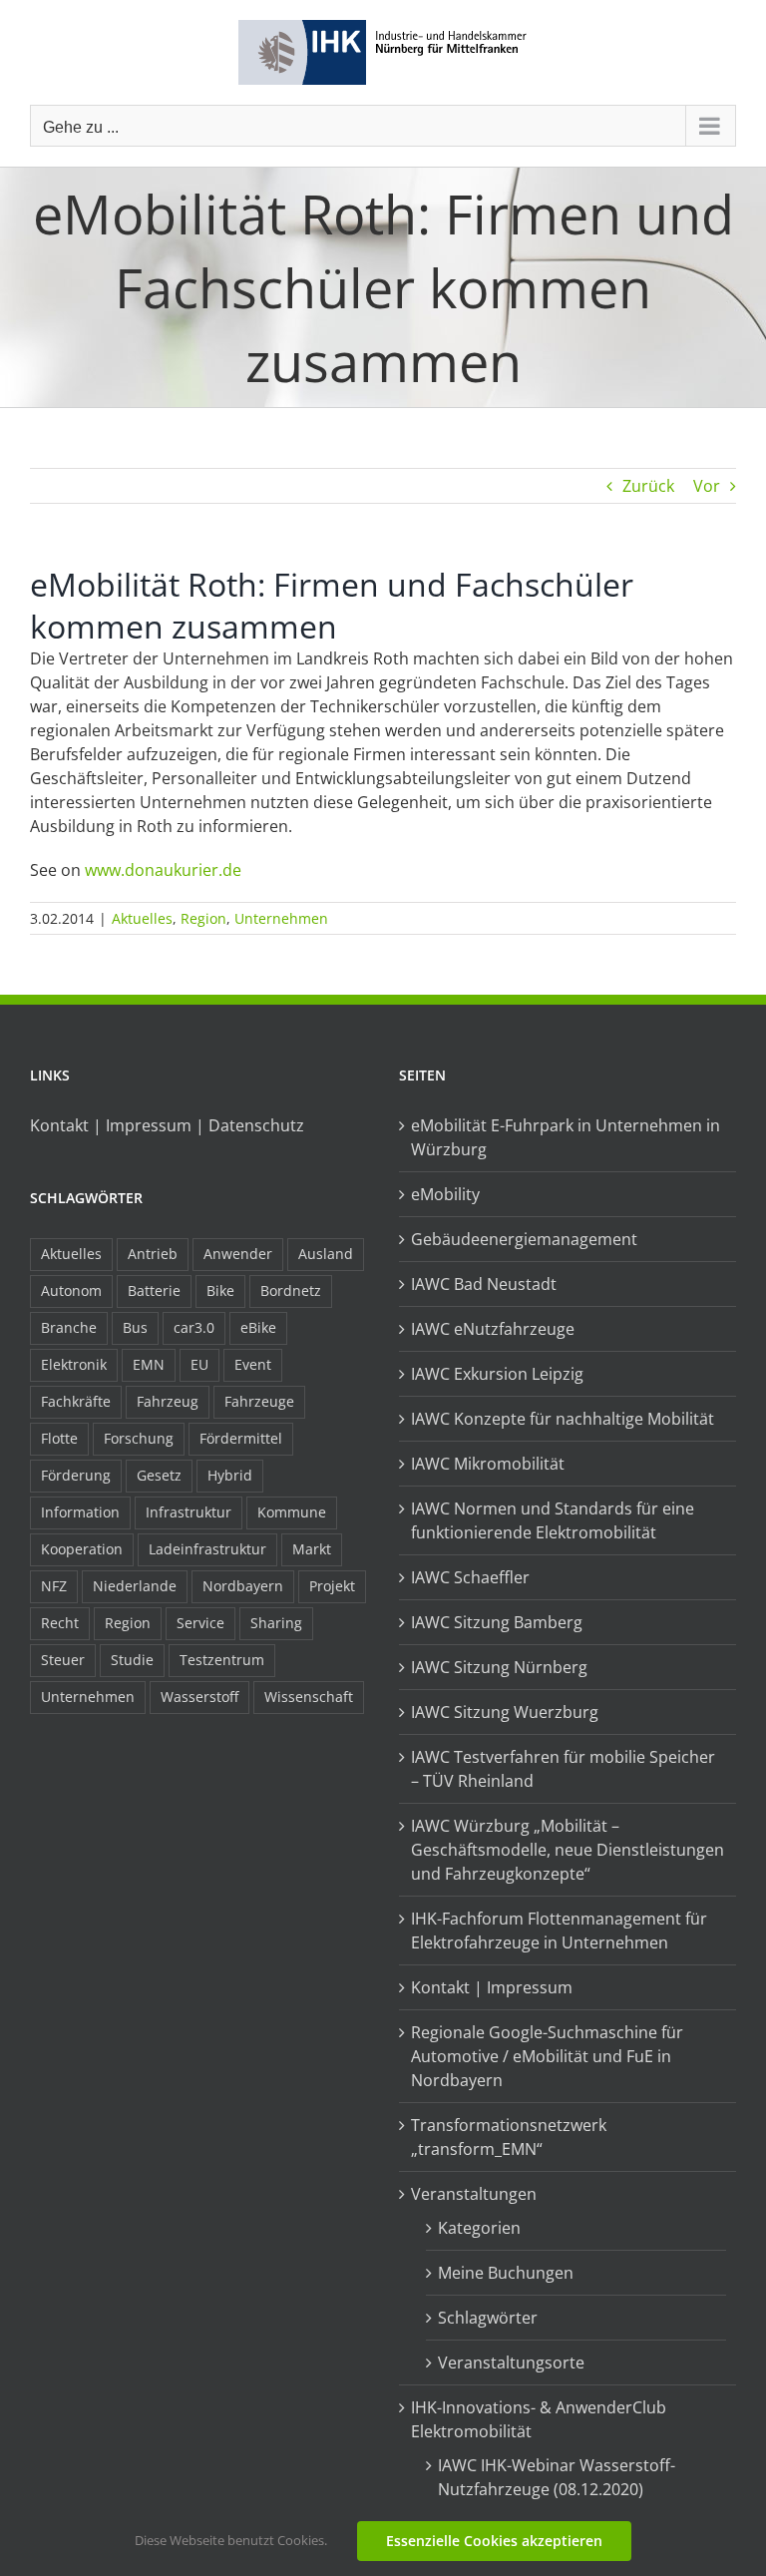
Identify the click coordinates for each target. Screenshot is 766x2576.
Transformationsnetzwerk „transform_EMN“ (509, 2137)
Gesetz (159, 1475)
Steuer (63, 1660)
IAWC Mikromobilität (488, 1464)
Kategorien (479, 2228)
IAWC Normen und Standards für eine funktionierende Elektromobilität (553, 1520)
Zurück (648, 486)
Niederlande (135, 1586)
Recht (60, 1623)
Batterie (154, 1290)
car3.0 (194, 1327)
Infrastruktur (189, 1512)
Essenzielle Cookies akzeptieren (494, 2541)
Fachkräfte (76, 1401)
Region (203, 918)
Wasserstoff (199, 1697)
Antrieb (153, 1254)
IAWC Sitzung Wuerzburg (505, 1712)
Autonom (71, 1290)
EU (199, 1364)
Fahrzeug (168, 1401)
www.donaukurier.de (163, 870)
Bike (220, 1290)
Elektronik (74, 1364)
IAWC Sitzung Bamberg (497, 1622)
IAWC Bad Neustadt (484, 1284)
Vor (707, 486)
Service (200, 1623)
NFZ (54, 1586)
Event (253, 1364)
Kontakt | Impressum (492, 1987)
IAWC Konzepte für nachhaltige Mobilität (563, 1419)
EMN (149, 1364)
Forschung (139, 1438)
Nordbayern (243, 1586)
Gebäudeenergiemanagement (524, 1239)
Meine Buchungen (506, 2273)
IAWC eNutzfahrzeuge (493, 1329)
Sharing (276, 1623)
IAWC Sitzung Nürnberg (499, 1667)
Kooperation (82, 1549)
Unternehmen (281, 918)
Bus (135, 1327)
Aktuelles (142, 918)
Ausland (326, 1254)
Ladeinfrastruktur (207, 1549)
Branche (69, 1327)
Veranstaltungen (474, 2194)
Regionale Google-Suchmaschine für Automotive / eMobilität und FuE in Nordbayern (547, 2056)
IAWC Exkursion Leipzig (497, 1374)
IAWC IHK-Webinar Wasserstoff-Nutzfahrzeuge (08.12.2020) (557, 2477)
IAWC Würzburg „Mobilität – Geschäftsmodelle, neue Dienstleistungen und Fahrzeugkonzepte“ (568, 1850)
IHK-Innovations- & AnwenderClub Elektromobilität (539, 2419)
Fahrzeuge (259, 1401)
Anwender (238, 1254)
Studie (132, 1660)
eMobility (445, 1194)
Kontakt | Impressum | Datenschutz (167, 1125)
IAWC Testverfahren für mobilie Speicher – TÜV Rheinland (563, 1769)
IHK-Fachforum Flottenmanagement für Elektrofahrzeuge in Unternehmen (559, 1931)
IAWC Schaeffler (470, 1577)
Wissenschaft (309, 1697)
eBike (258, 1327)
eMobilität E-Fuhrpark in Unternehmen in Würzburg (566, 1137)
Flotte (59, 1438)
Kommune (292, 1512)
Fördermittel (241, 1438)
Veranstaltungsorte (511, 2362)
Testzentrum (222, 1660)
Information (80, 1512)
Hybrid (230, 1475)
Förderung (76, 1475)
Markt (312, 1549)
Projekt (332, 1586)
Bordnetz (291, 1290)
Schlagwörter (488, 2318)
